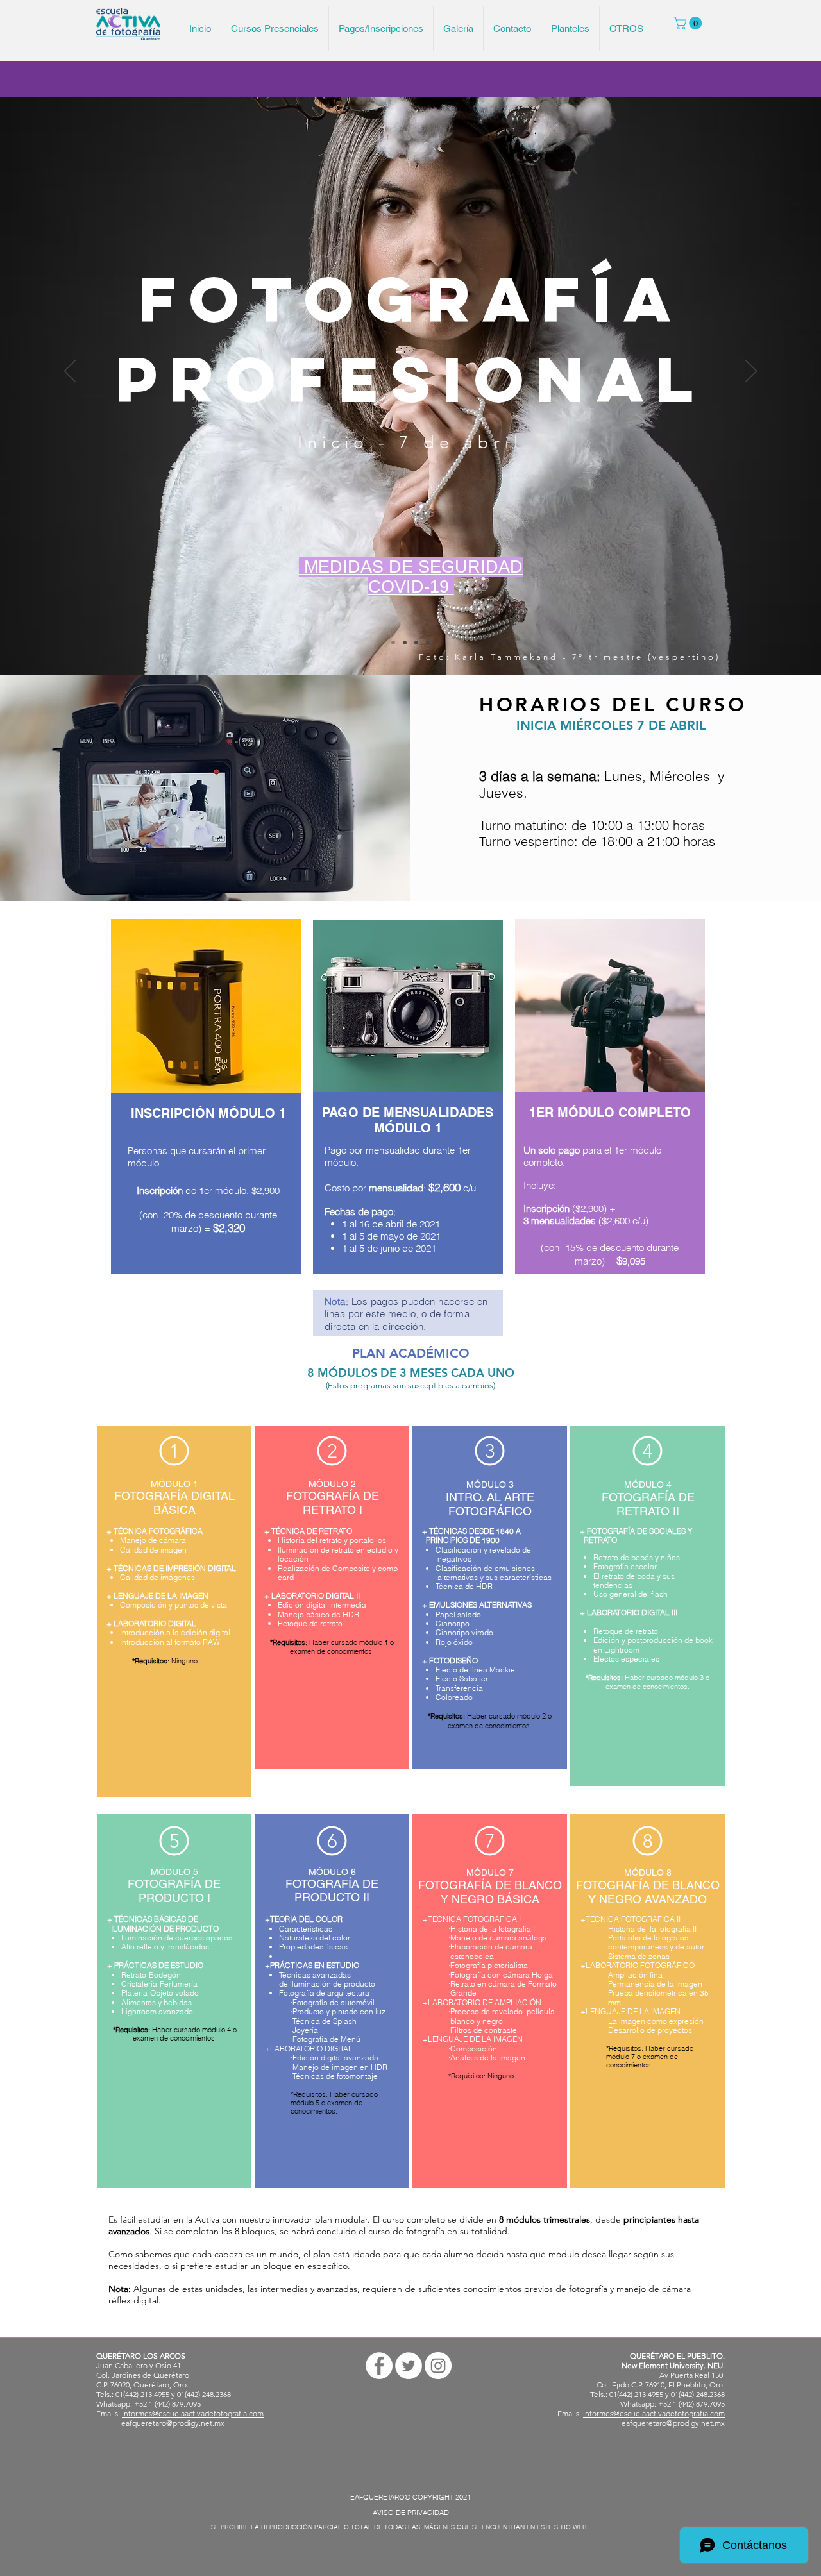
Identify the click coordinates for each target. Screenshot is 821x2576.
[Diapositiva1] (405, 643)
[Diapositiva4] (393, 643)
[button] (689, 23)
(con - (151, 1215)
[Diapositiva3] (428, 643)
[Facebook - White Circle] (379, 2366)
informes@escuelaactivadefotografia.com (193, 2413)
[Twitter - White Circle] (409, 2366)
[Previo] (70, 372)
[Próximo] (751, 372)
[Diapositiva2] (416, 643)
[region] (208, 1116)
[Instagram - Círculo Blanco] (438, 2366)
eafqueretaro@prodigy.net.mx (173, 2423)
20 (169, 1215)
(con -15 (558, 1248)
